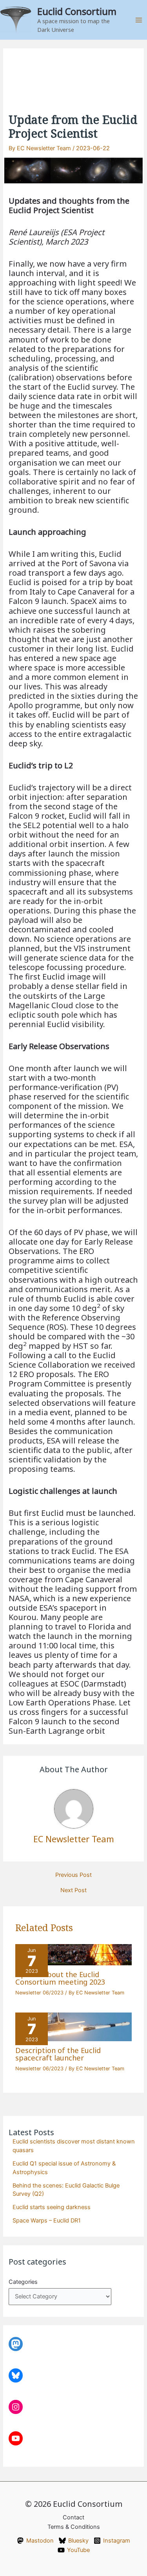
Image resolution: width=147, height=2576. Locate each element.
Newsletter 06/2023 (39, 1993)
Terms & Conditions (74, 2527)
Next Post (73, 1890)
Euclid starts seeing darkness (52, 2207)
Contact (73, 2517)
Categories (23, 2282)
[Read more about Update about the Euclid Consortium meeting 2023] (73, 1954)
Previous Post (73, 1875)
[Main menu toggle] (139, 20)
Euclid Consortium (77, 11)
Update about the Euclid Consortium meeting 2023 (60, 1978)
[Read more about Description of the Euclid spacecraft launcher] (73, 2026)
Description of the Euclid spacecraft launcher (58, 2054)
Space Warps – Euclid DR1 (47, 2221)
